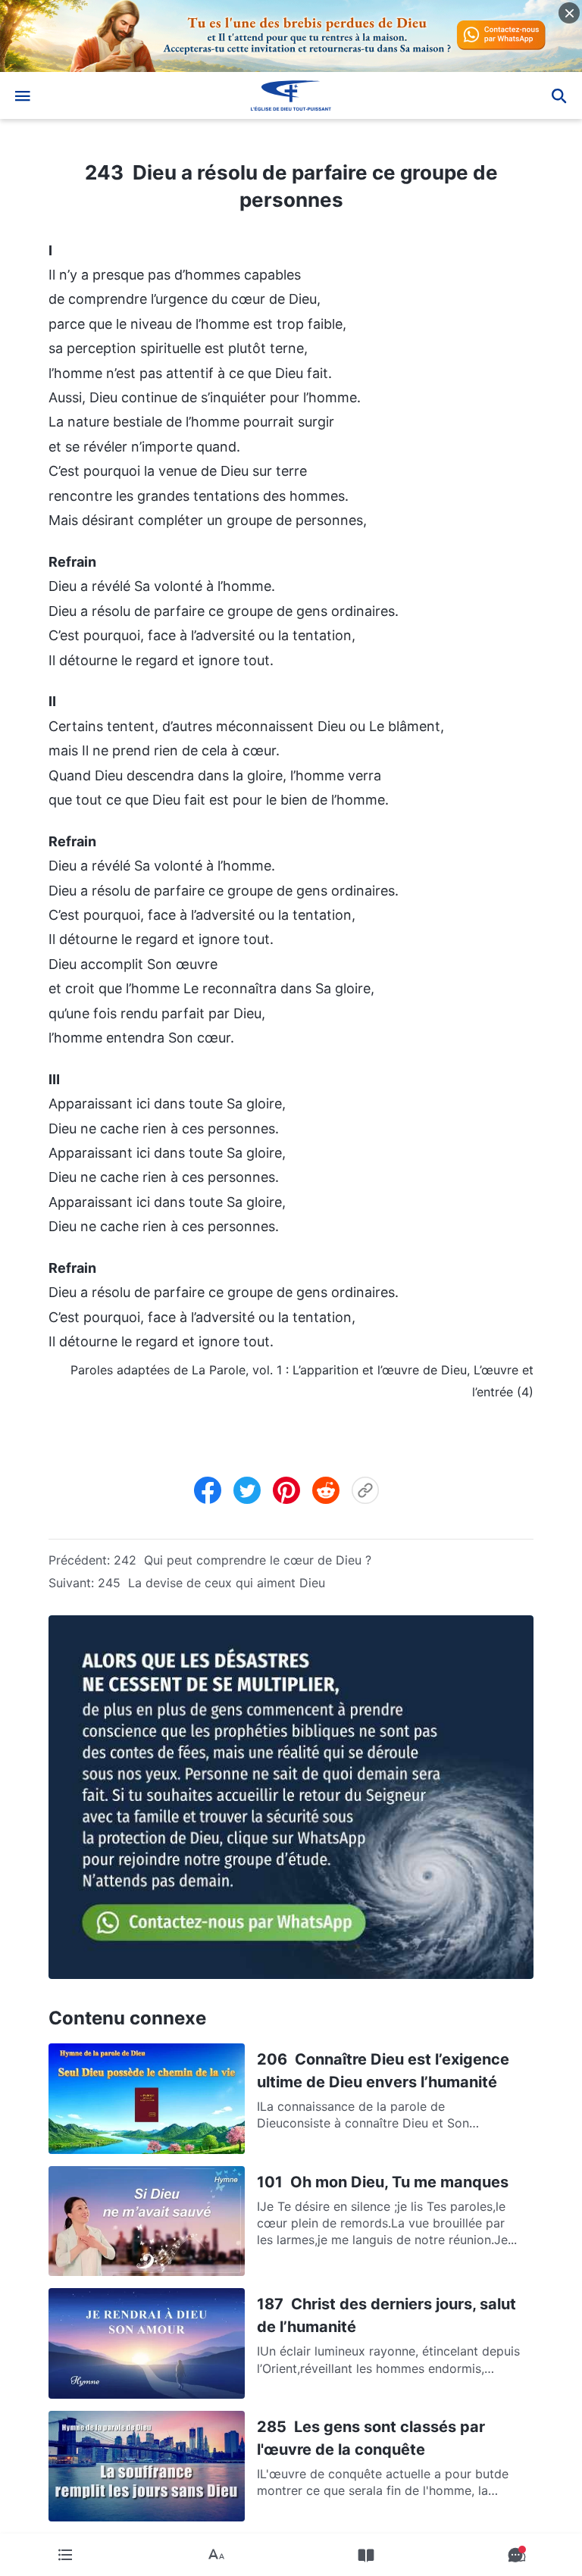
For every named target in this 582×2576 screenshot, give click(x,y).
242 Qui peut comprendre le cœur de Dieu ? (242, 1560)
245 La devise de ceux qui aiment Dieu (211, 1583)
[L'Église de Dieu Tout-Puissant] (291, 95)
